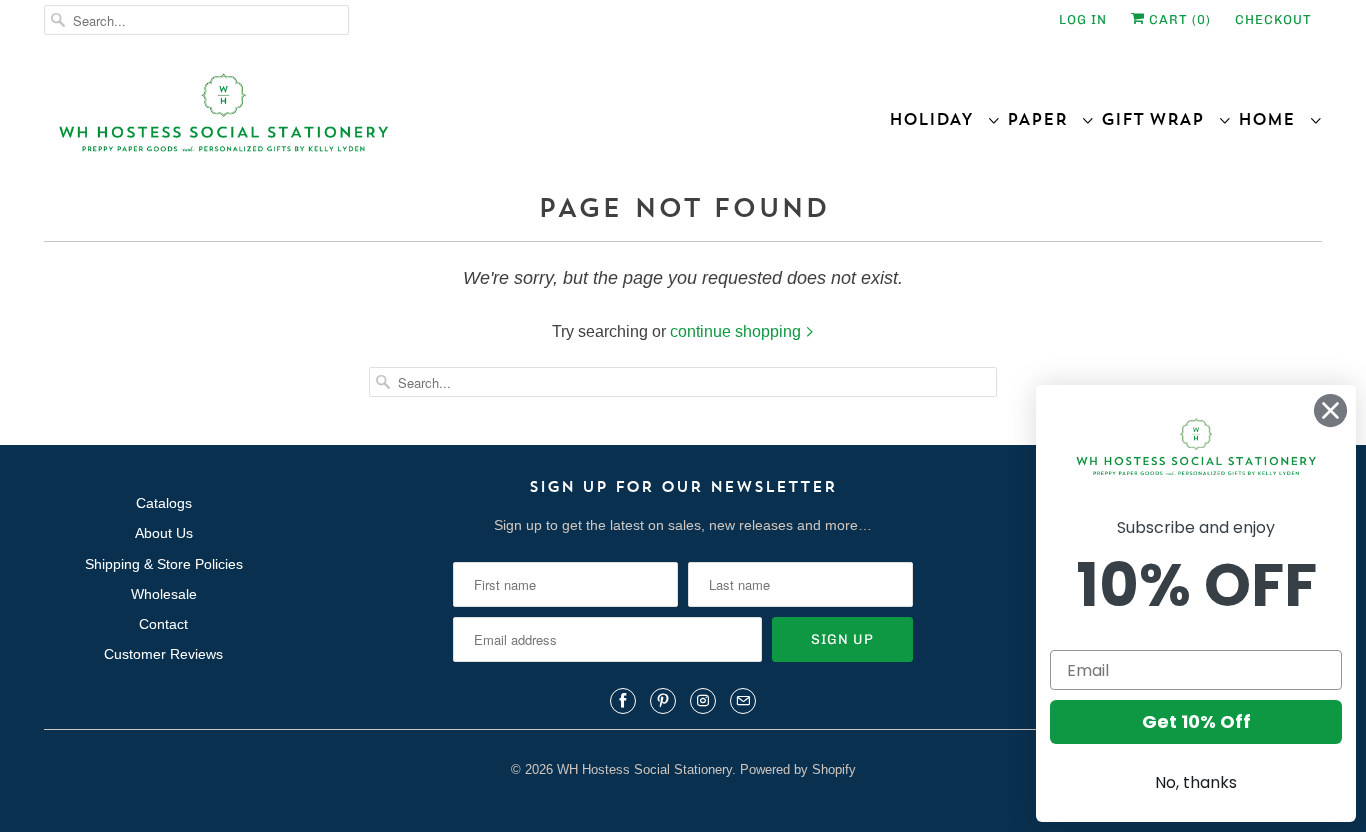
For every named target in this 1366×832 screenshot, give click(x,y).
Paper (1044, 119)
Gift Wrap (1159, 119)
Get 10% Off (1196, 721)
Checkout (1273, 19)
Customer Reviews (163, 654)
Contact (163, 624)
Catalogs (164, 503)
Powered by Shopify (798, 769)
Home (1273, 119)
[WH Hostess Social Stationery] (358, 121)
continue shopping (737, 331)
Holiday (938, 119)
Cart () (1178, 19)
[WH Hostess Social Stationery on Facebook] (623, 701)
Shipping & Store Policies (164, 564)
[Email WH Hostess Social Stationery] (743, 701)
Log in (1083, 19)
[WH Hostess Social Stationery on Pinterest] (663, 701)
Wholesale (164, 594)
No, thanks (1196, 782)
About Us (164, 533)
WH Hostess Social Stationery (644, 769)
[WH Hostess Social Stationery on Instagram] (703, 701)
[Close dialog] (1330, 410)
